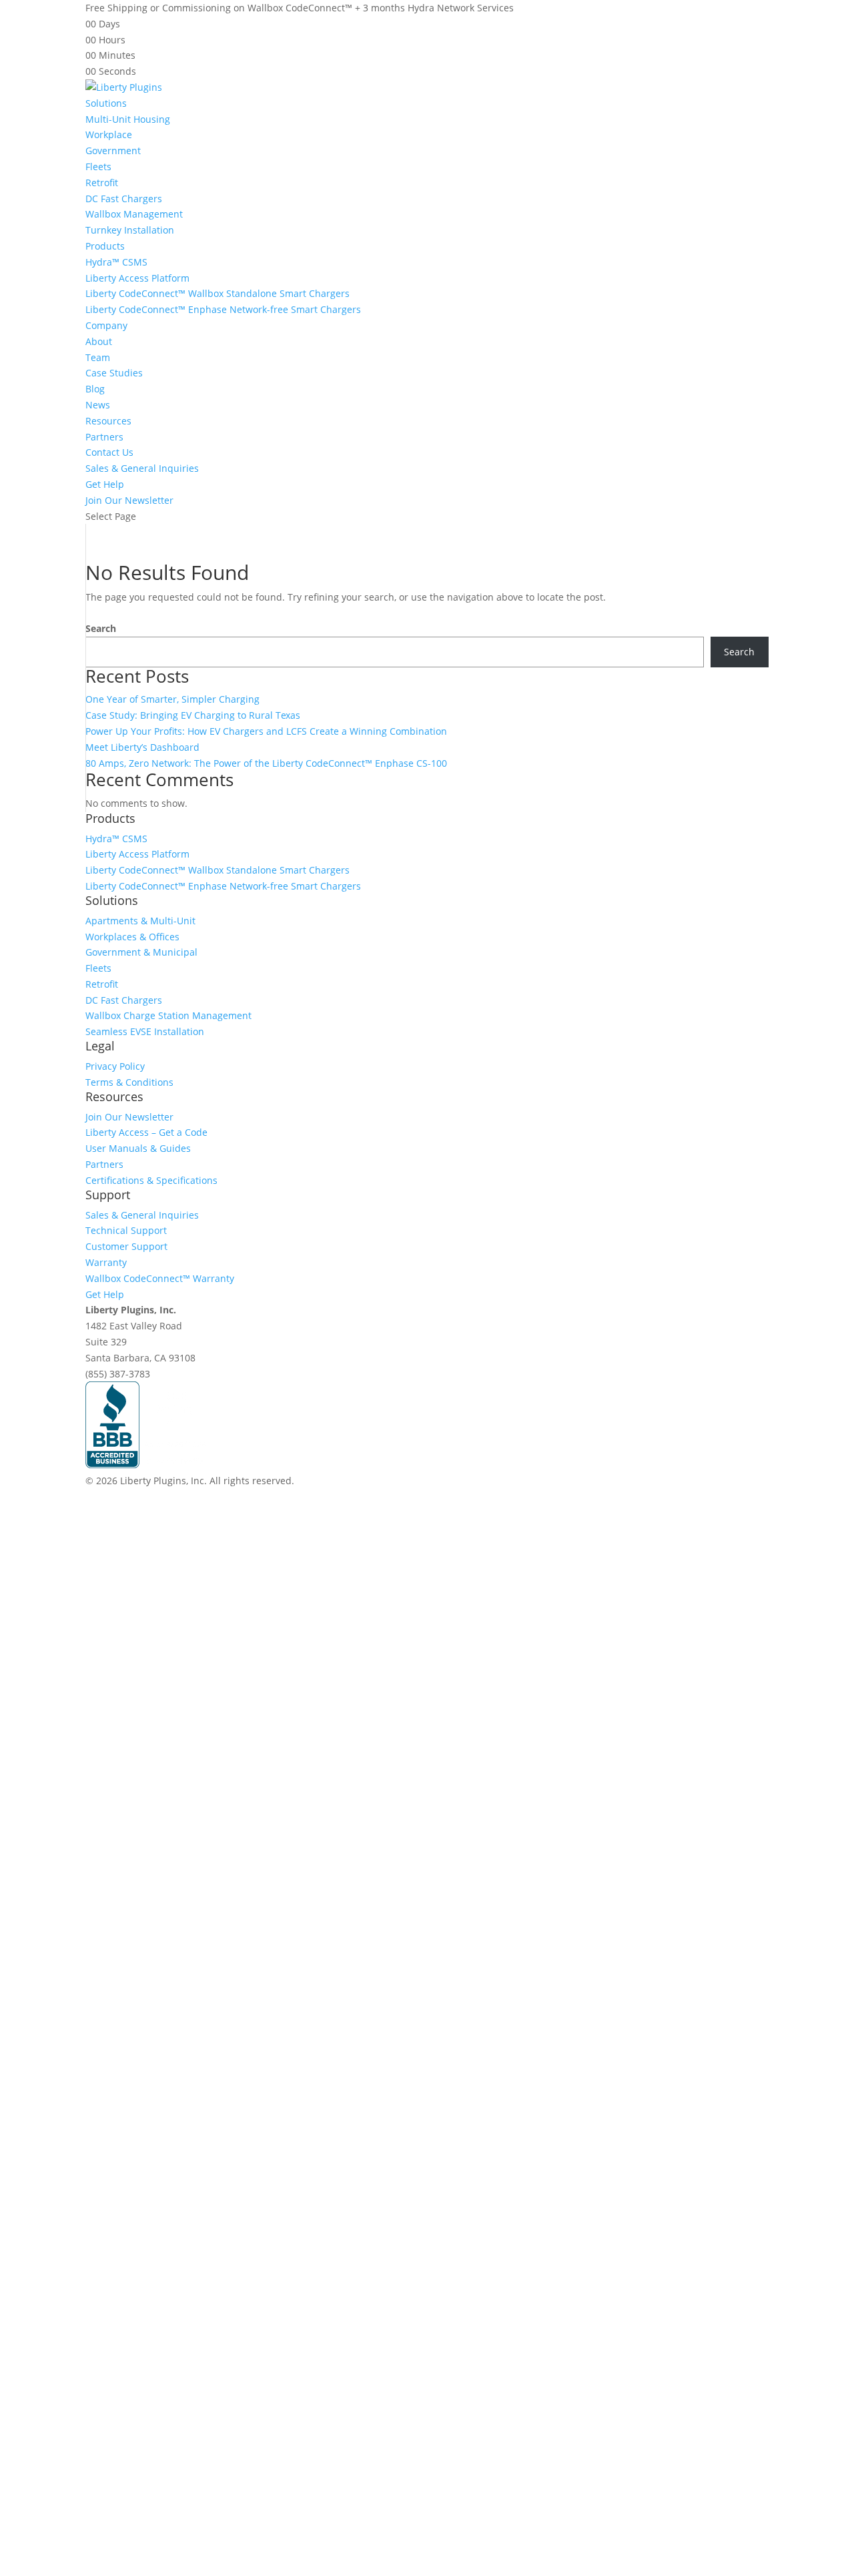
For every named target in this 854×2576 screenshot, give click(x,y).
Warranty (106, 1262)
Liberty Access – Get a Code (146, 1132)
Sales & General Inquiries (142, 468)
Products (105, 246)
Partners (104, 437)
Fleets (98, 167)
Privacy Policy (115, 1066)
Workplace (109, 134)
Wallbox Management (134, 214)
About (99, 341)
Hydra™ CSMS (116, 262)
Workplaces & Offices (132, 937)
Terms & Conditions (129, 1082)
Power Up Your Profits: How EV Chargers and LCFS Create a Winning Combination (266, 731)
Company (106, 325)
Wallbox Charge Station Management (168, 1015)
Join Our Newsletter (129, 500)
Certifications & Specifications (151, 1180)
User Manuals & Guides (138, 1148)
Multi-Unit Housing (128, 119)
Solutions (106, 103)
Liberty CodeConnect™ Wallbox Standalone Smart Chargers (218, 293)
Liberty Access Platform (137, 278)
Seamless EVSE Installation (145, 1031)
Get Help (105, 484)
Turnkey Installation (130, 230)
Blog (95, 389)
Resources (108, 421)
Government (113, 150)
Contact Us (109, 452)
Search (101, 628)
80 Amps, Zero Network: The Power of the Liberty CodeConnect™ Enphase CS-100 (266, 763)
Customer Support (126, 1246)
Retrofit (102, 183)
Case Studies (114, 373)
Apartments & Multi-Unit (140, 921)
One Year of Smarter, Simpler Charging (172, 699)
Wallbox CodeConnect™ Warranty (160, 1278)
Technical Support (126, 1230)
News (98, 405)
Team (98, 357)
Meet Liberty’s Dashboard (142, 747)
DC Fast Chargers (124, 199)
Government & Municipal (141, 952)
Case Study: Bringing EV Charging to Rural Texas (193, 715)
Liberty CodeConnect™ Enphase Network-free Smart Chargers (223, 309)
